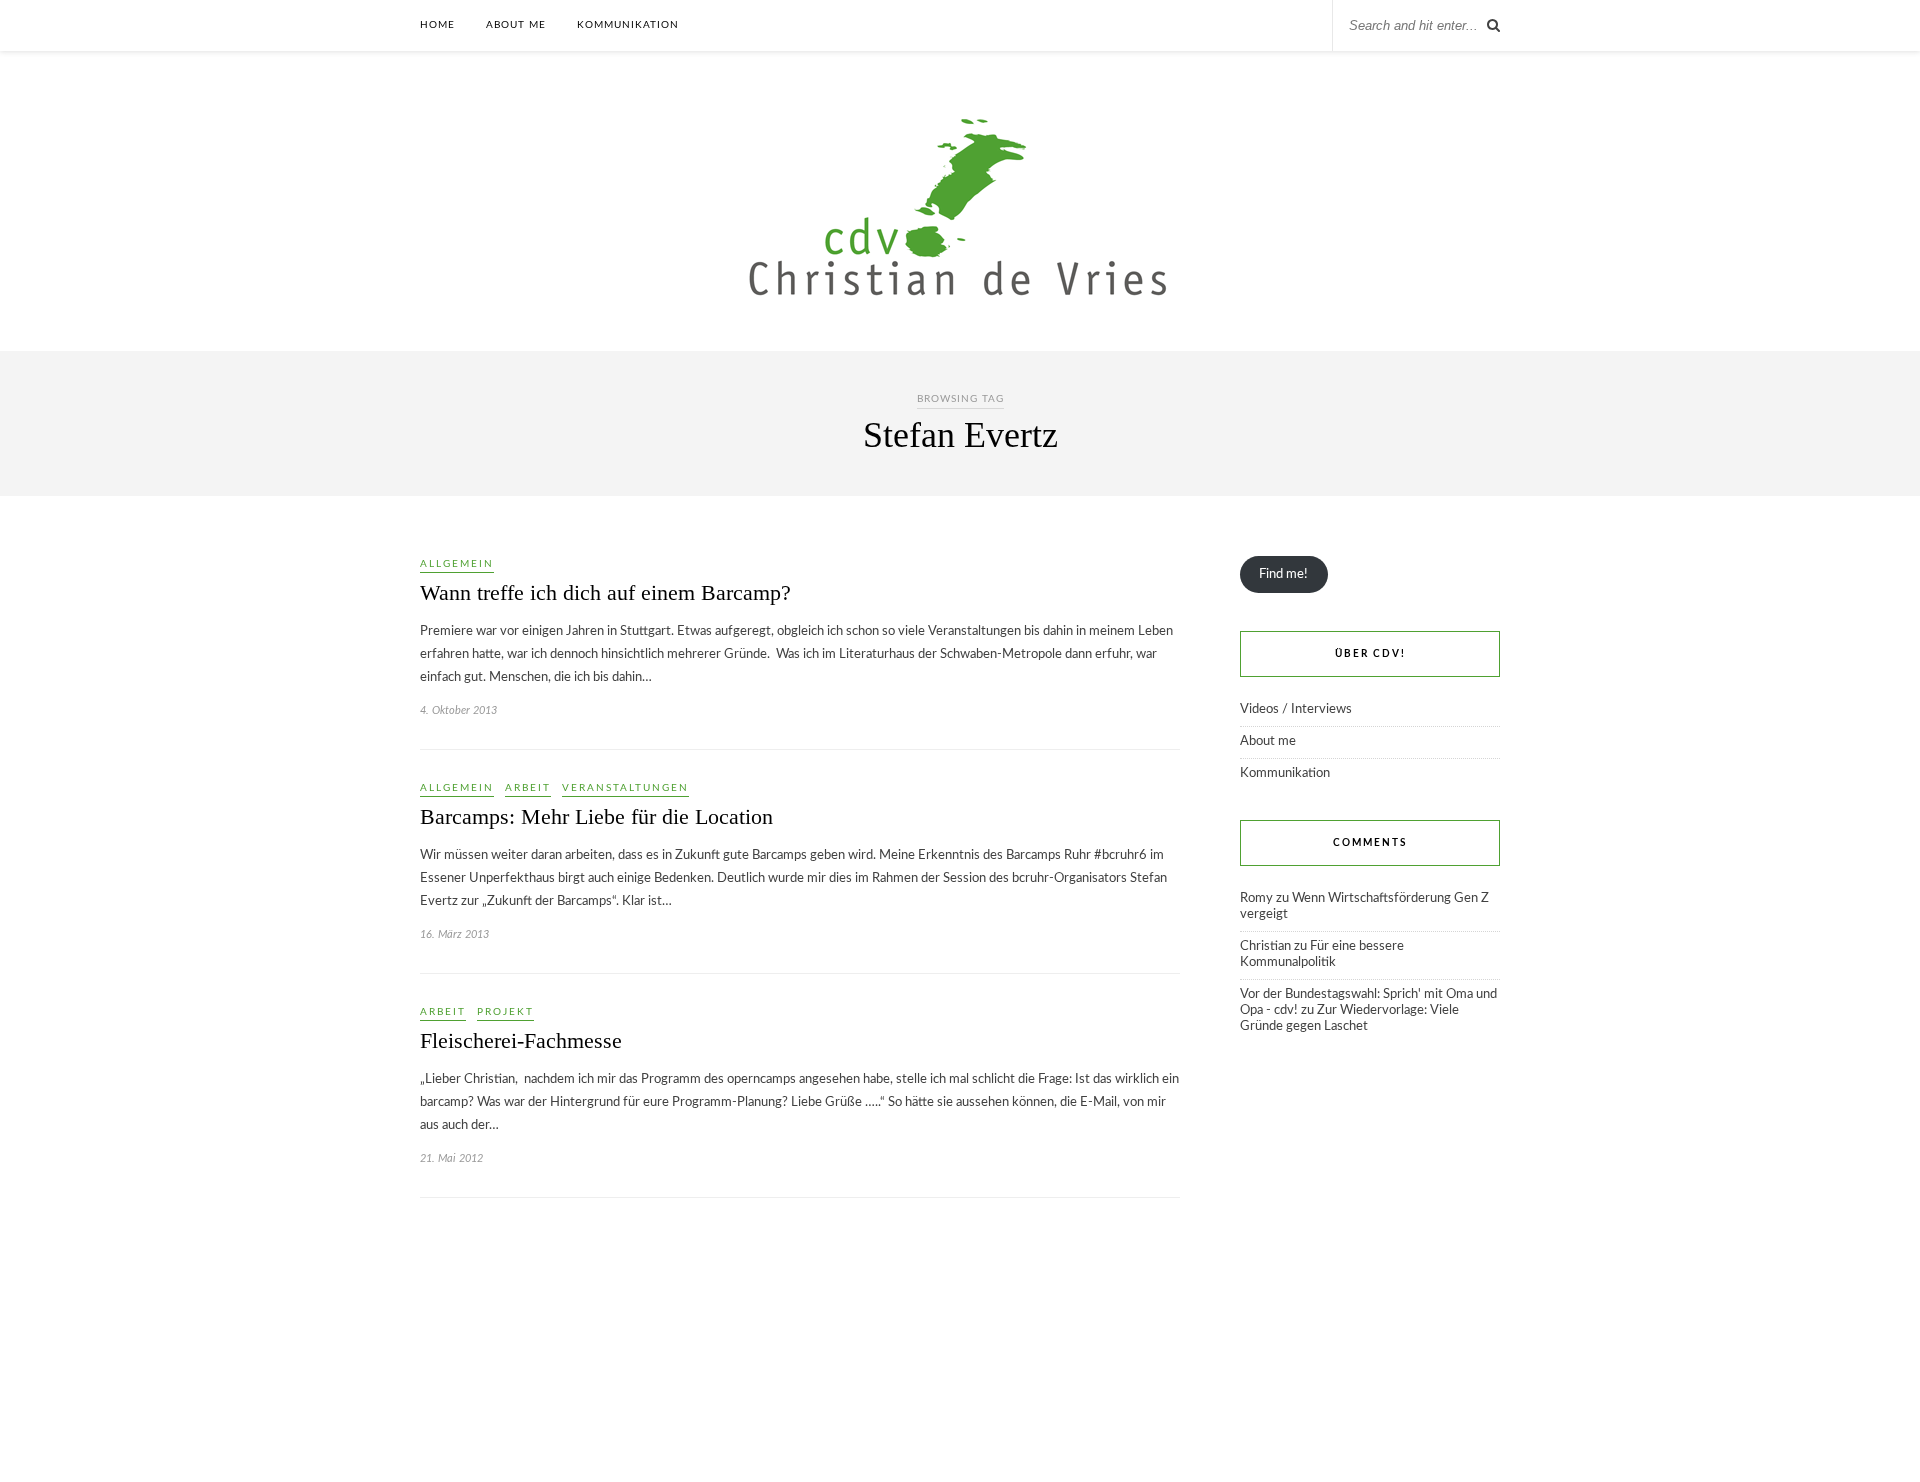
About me (516, 25)
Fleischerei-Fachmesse (521, 1040)
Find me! (1283, 574)
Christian (1265, 946)
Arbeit (528, 788)
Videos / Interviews (1296, 709)
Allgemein (457, 564)
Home (437, 25)
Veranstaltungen (625, 788)
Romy (1256, 898)
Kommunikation (628, 25)
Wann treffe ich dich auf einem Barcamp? (605, 592)
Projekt (505, 1012)
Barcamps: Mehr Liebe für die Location (596, 816)
